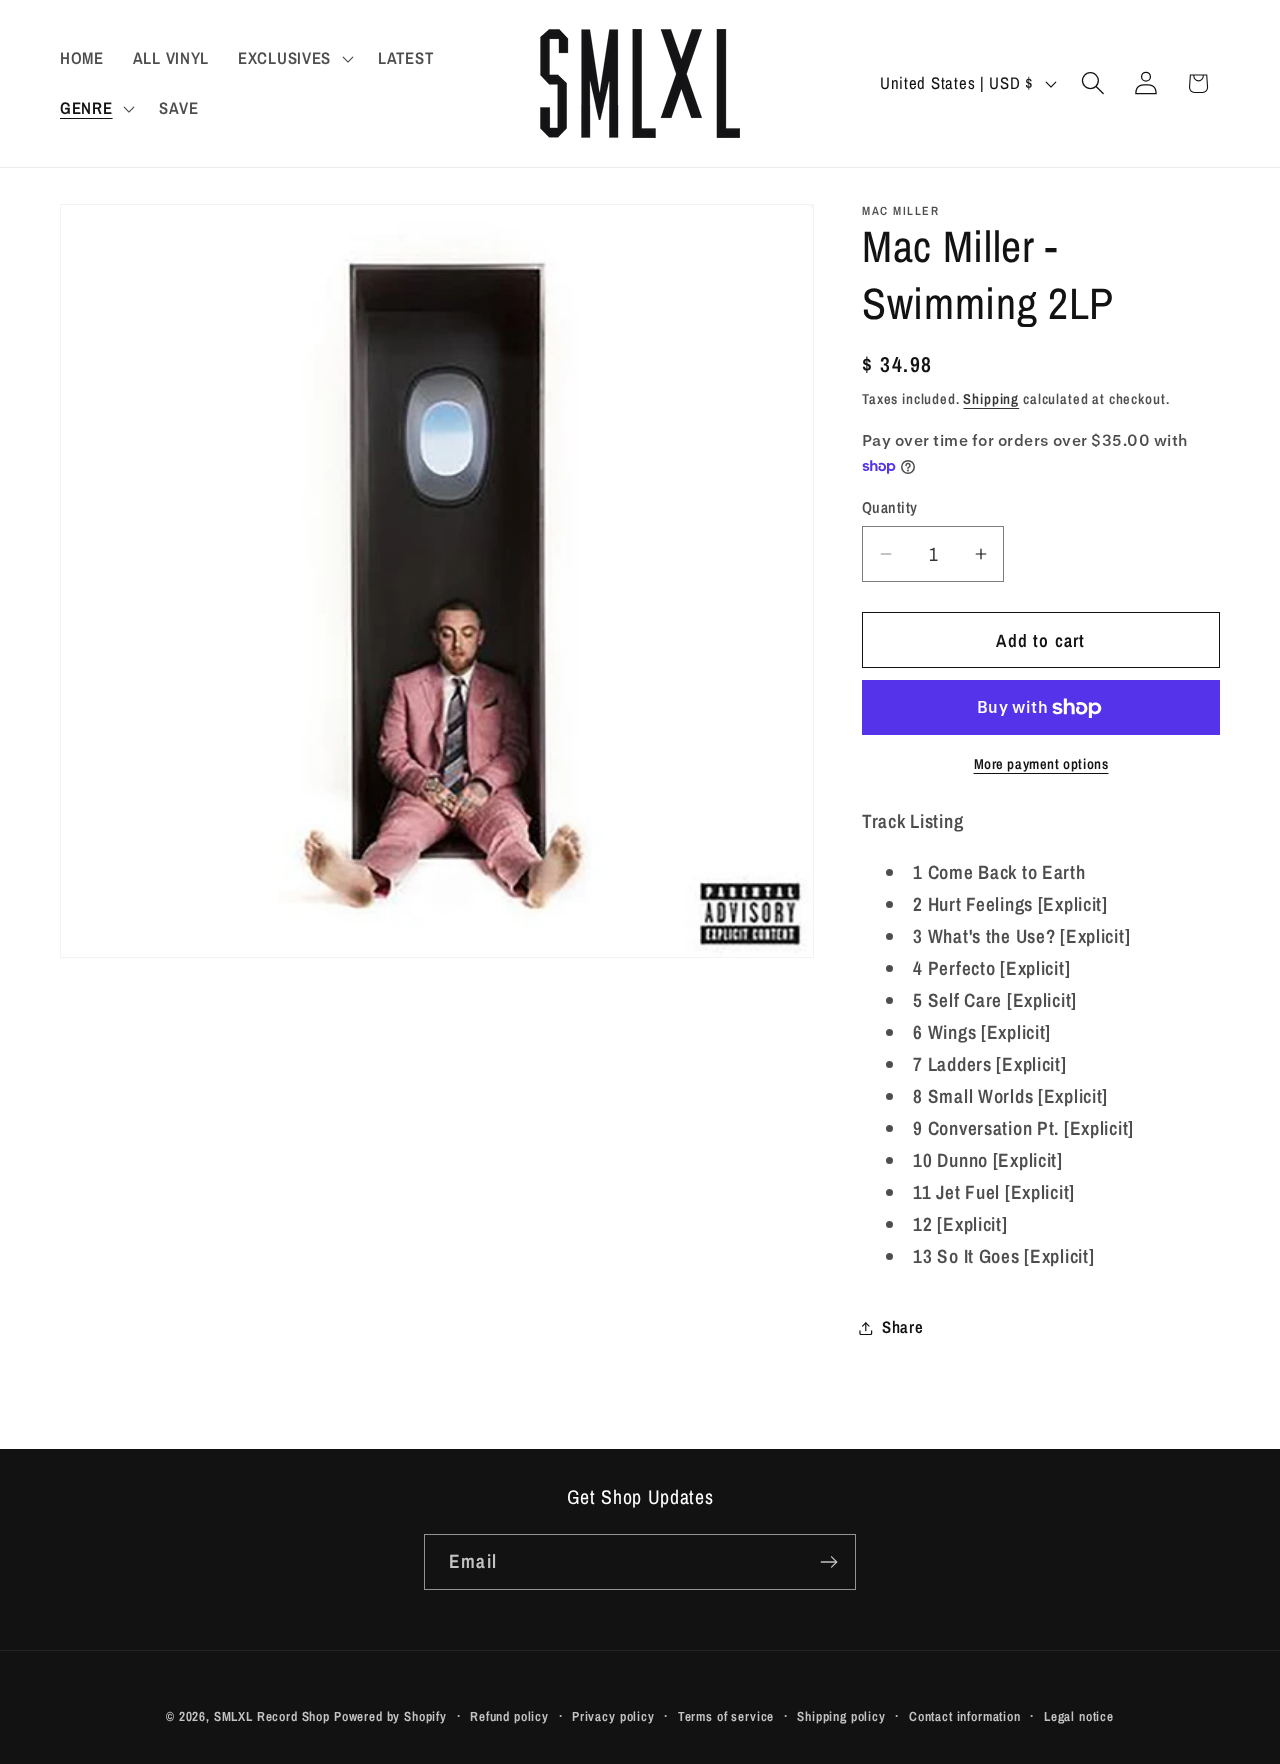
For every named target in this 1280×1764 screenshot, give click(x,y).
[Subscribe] (828, 1562)
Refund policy (509, 1716)
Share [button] (903, 1327)
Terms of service (726, 1716)
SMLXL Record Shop (272, 1716)
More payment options (1041, 763)
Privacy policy (613, 1716)
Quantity (890, 507)
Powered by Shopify (390, 1716)
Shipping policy (841, 1716)
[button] (294, 59)
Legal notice (1079, 1716)
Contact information (965, 1716)
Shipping (991, 398)
